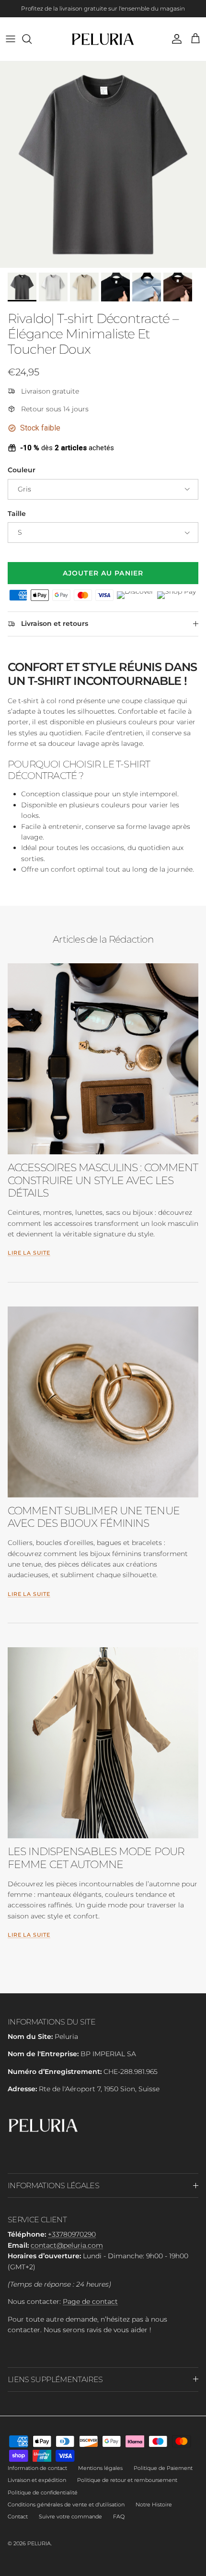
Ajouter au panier (103, 573)
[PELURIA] (103, 39)
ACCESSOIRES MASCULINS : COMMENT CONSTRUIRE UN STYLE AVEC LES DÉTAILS (103, 1180)
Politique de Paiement (163, 2468)
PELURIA (39, 2543)
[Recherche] (32, 39)
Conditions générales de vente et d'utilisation (66, 2504)
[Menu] (11, 39)
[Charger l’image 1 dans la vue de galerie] (103, 165)
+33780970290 (72, 2234)
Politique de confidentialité (43, 2492)
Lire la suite (29, 1253)
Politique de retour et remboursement (127, 2480)
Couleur (22, 470)
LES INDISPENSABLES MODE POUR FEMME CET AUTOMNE (96, 1858)
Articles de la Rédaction (103, 939)
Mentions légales (100, 2468)
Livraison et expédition (37, 2480)
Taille (17, 514)
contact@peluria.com (67, 2245)
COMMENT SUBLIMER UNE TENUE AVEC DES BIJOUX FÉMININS (94, 1517)
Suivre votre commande (70, 2516)
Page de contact (90, 2301)
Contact (18, 2516)
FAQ (119, 2516)
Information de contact (37, 2468)
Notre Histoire (154, 2504)
